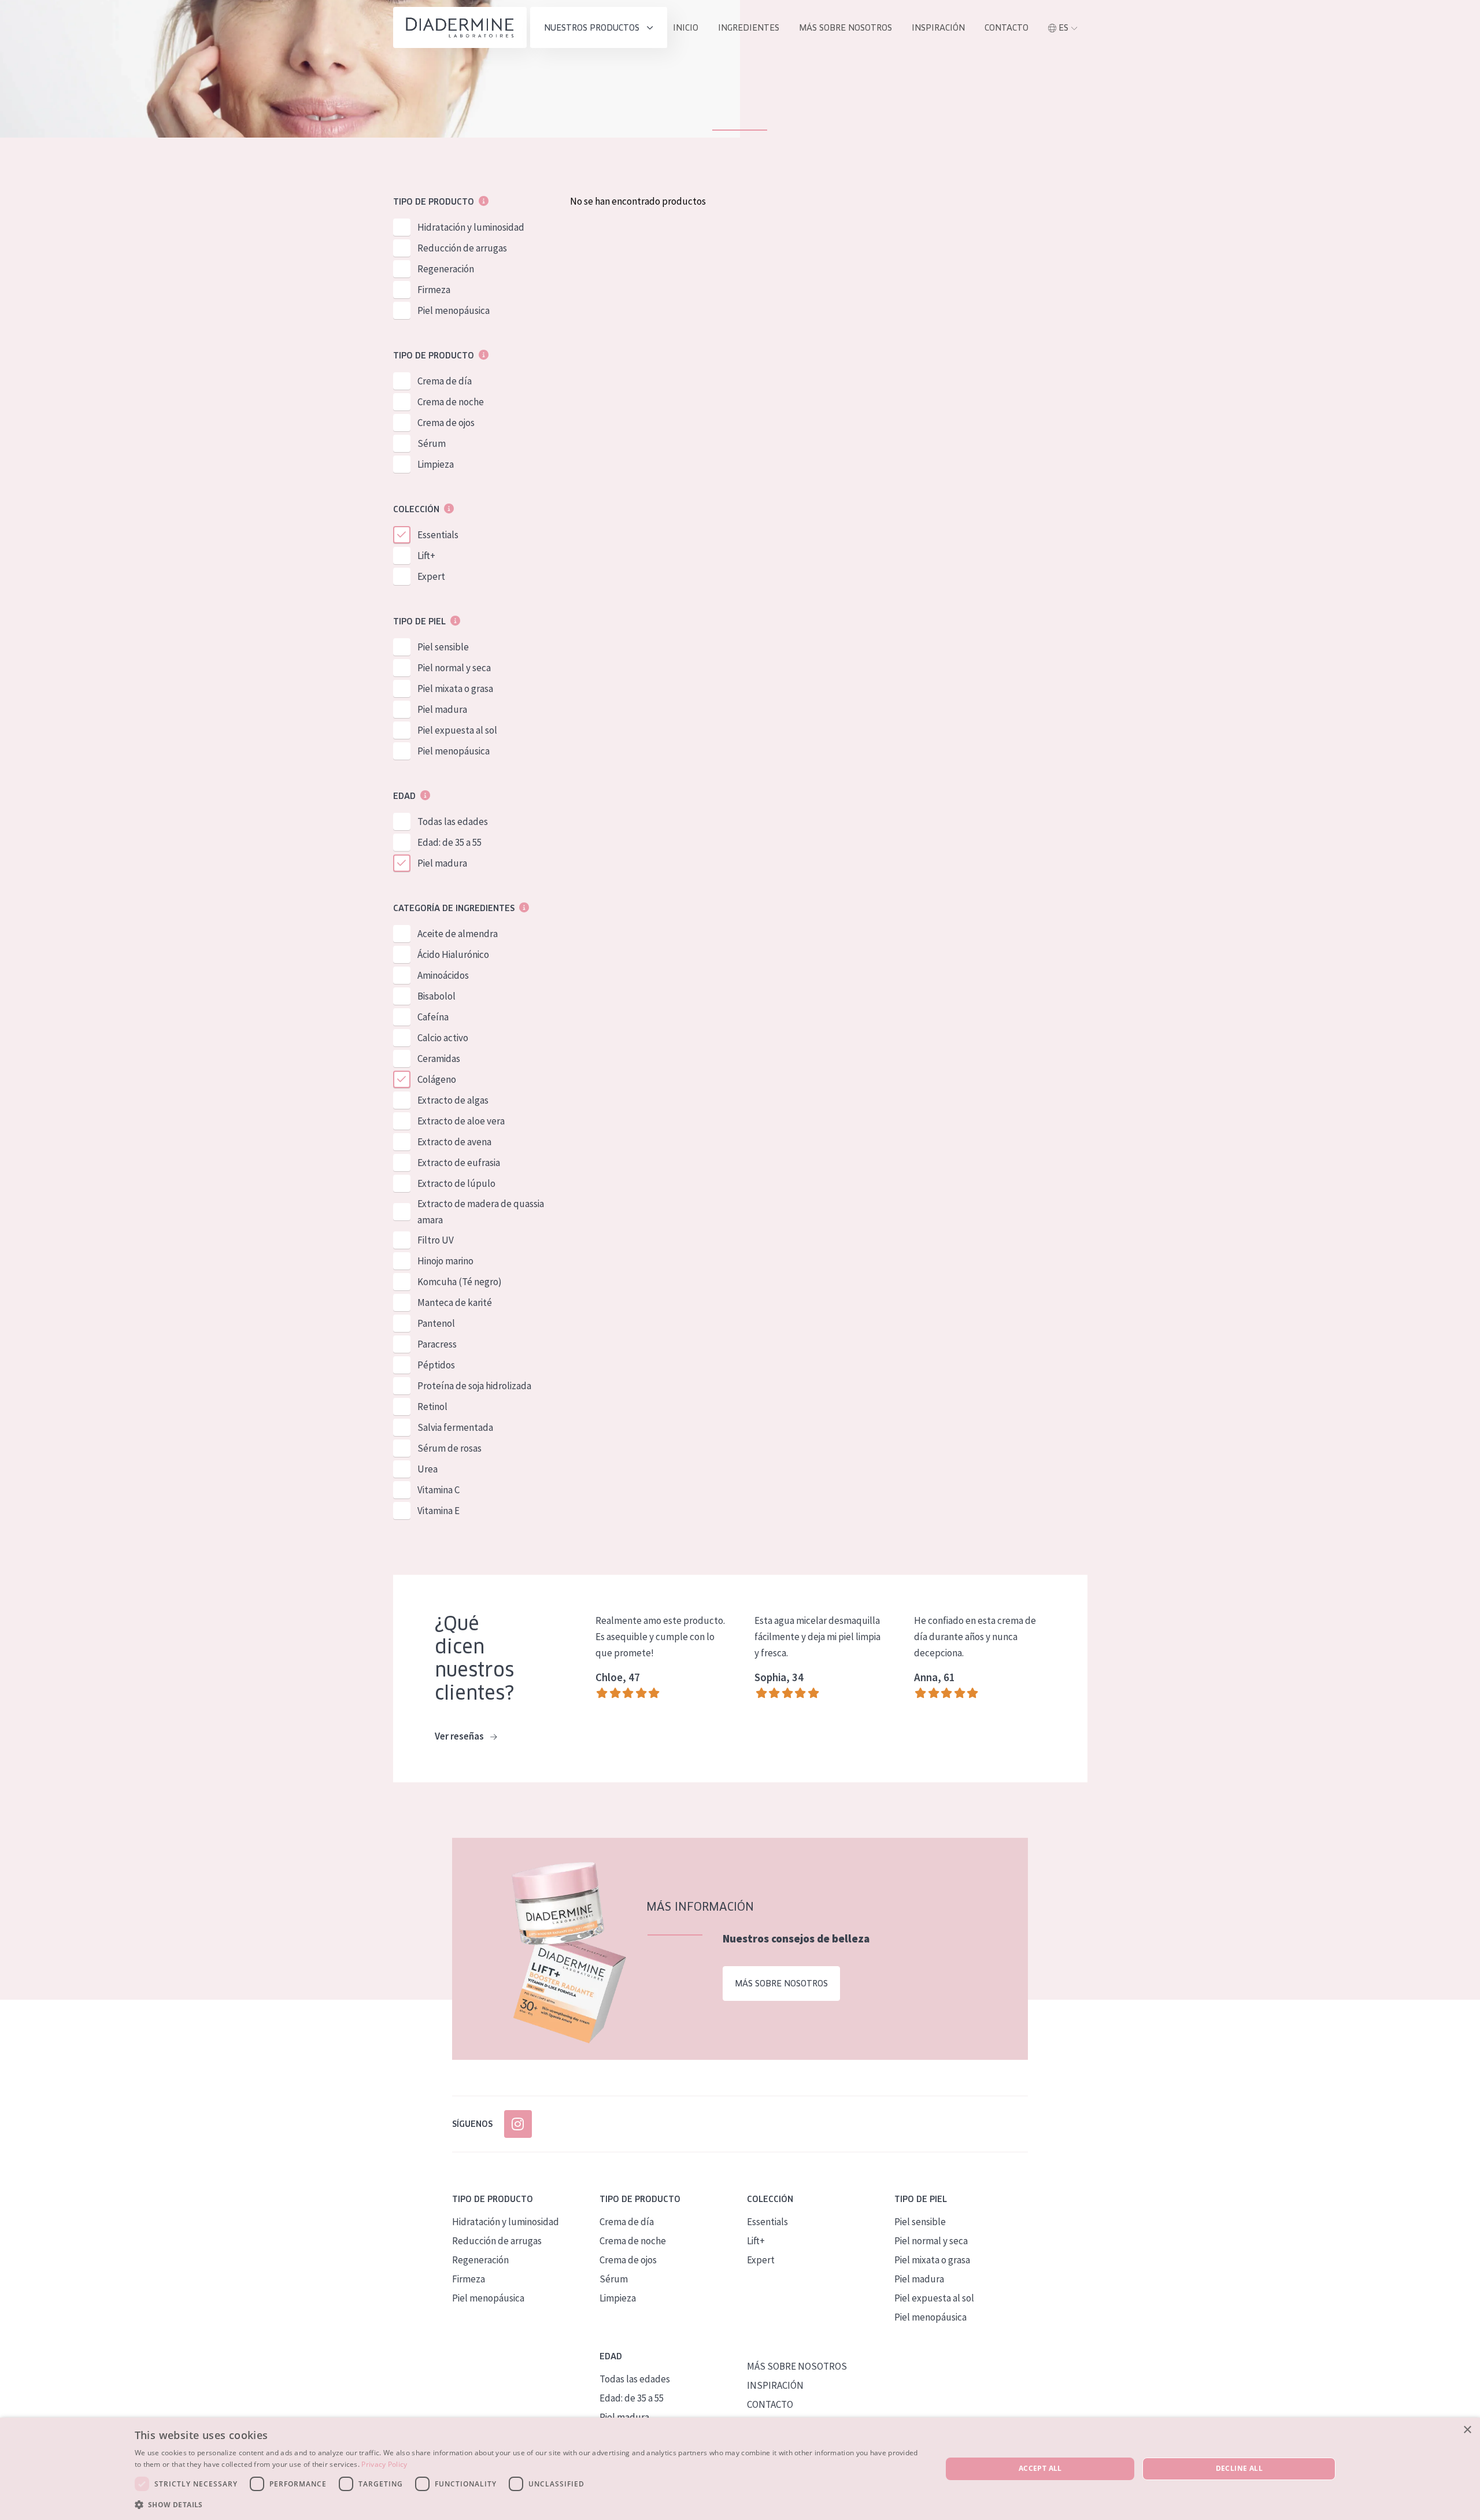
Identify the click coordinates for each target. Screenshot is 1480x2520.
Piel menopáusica (454, 310)
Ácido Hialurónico (453, 954)
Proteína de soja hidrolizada (474, 1386)
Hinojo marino (445, 1261)
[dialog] (740, 2469)
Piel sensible (443, 647)
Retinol (432, 1407)
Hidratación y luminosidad (471, 227)
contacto (1007, 28)
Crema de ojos (446, 423)
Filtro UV (436, 1240)
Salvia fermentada (455, 1427)
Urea (428, 1469)
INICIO (686, 28)
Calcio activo (443, 1038)
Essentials (438, 535)
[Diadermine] (460, 27)
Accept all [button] (1040, 2468)
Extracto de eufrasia (459, 1163)
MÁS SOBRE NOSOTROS (846, 28)
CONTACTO (770, 2404)
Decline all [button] (1239, 2468)
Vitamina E (439, 1511)
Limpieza (436, 464)
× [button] (1467, 2430)
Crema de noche (451, 402)
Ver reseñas (460, 1736)
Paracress (437, 1344)
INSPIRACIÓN (938, 28)
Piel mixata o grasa (455, 689)
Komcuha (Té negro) (460, 1282)
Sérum (432, 443)
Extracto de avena (454, 1142)
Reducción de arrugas (462, 248)
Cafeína (433, 1017)
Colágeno (437, 1079)
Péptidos (436, 1365)
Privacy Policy (384, 2464)
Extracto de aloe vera (461, 1121)
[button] (526, 2504)
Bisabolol (436, 996)
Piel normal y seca (454, 668)
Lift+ (426, 556)
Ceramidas (439, 1059)
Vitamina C (439, 1490)
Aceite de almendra (458, 934)
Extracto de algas (453, 1100)
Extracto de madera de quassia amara (481, 1212)
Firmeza (434, 290)
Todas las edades (453, 822)
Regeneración (446, 269)
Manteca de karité (455, 1302)
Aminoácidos (443, 975)
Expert (431, 576)
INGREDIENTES (749, 28)
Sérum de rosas (449, 1448)
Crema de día (445, 381)
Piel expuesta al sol (457, 730)
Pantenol (436, 1323)
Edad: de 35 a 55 (449, 842)
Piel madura (442, 709)
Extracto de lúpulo (456, 1183)
